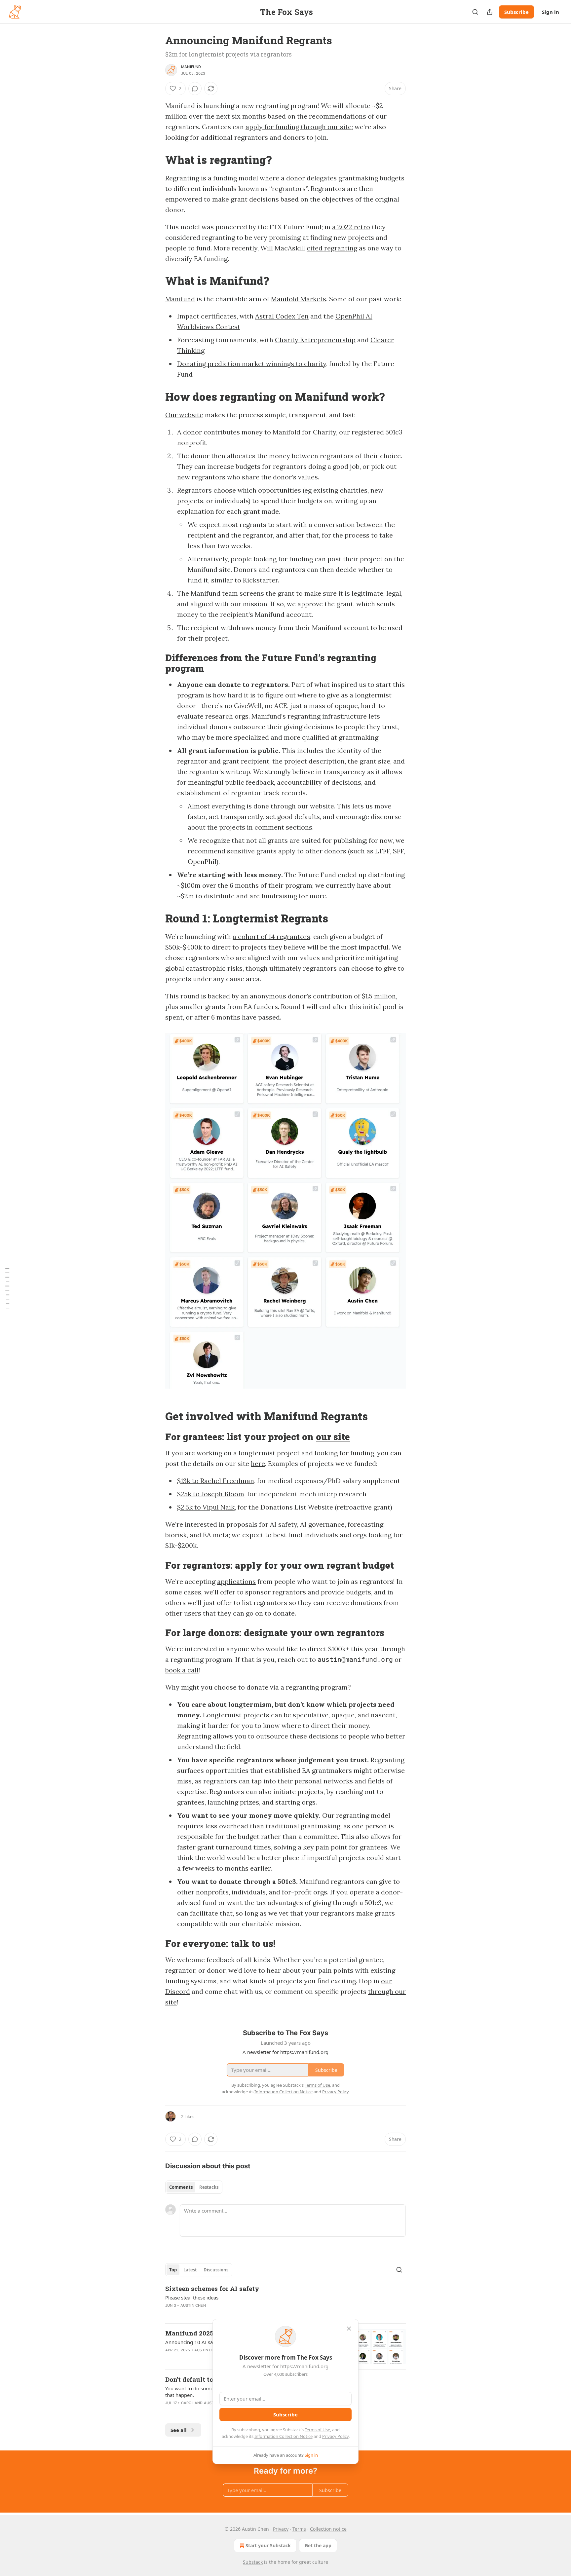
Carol (187, 2403)
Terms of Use (317, 2430)
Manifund (191, 67)
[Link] (156, 160)
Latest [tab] (190, 2270)
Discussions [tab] (216, 2270)
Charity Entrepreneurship (315, 340)
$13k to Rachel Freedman (216, 1481)
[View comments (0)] (195, 89)
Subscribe (516, 12)
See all (179, 2430)
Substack (253, 2562)
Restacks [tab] (209, 2187)
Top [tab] (173, 2270)
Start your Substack (268, 2545)
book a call (182, 1670)
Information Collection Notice (284, 2436)
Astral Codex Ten (282, 316)
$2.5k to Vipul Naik (206, 1507)
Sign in (551, 12)
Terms (299, 2529)
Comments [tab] (181, 2187)
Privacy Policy (335, 2436)
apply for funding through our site (299, 127)
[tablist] (194, 2187)
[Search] (475, 12)
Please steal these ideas (192, 2297)
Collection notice (328, 2529)
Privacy (281, 2529)
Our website (184, 415)
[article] (285, 2301)
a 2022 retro (351, 227)
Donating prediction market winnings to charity (252, 364)
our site (333, 1437)
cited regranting (332, 248)
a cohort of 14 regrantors (271, 936)
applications (236, 1581)
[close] (349, 2329)
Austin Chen (193, 2305)
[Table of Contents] (7, 1288)
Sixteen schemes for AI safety (212, 2288)
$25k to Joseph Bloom (211, 1494)
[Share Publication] (490, 12)
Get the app (318, 2545)
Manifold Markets (299, 299)
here (258, 1463)
